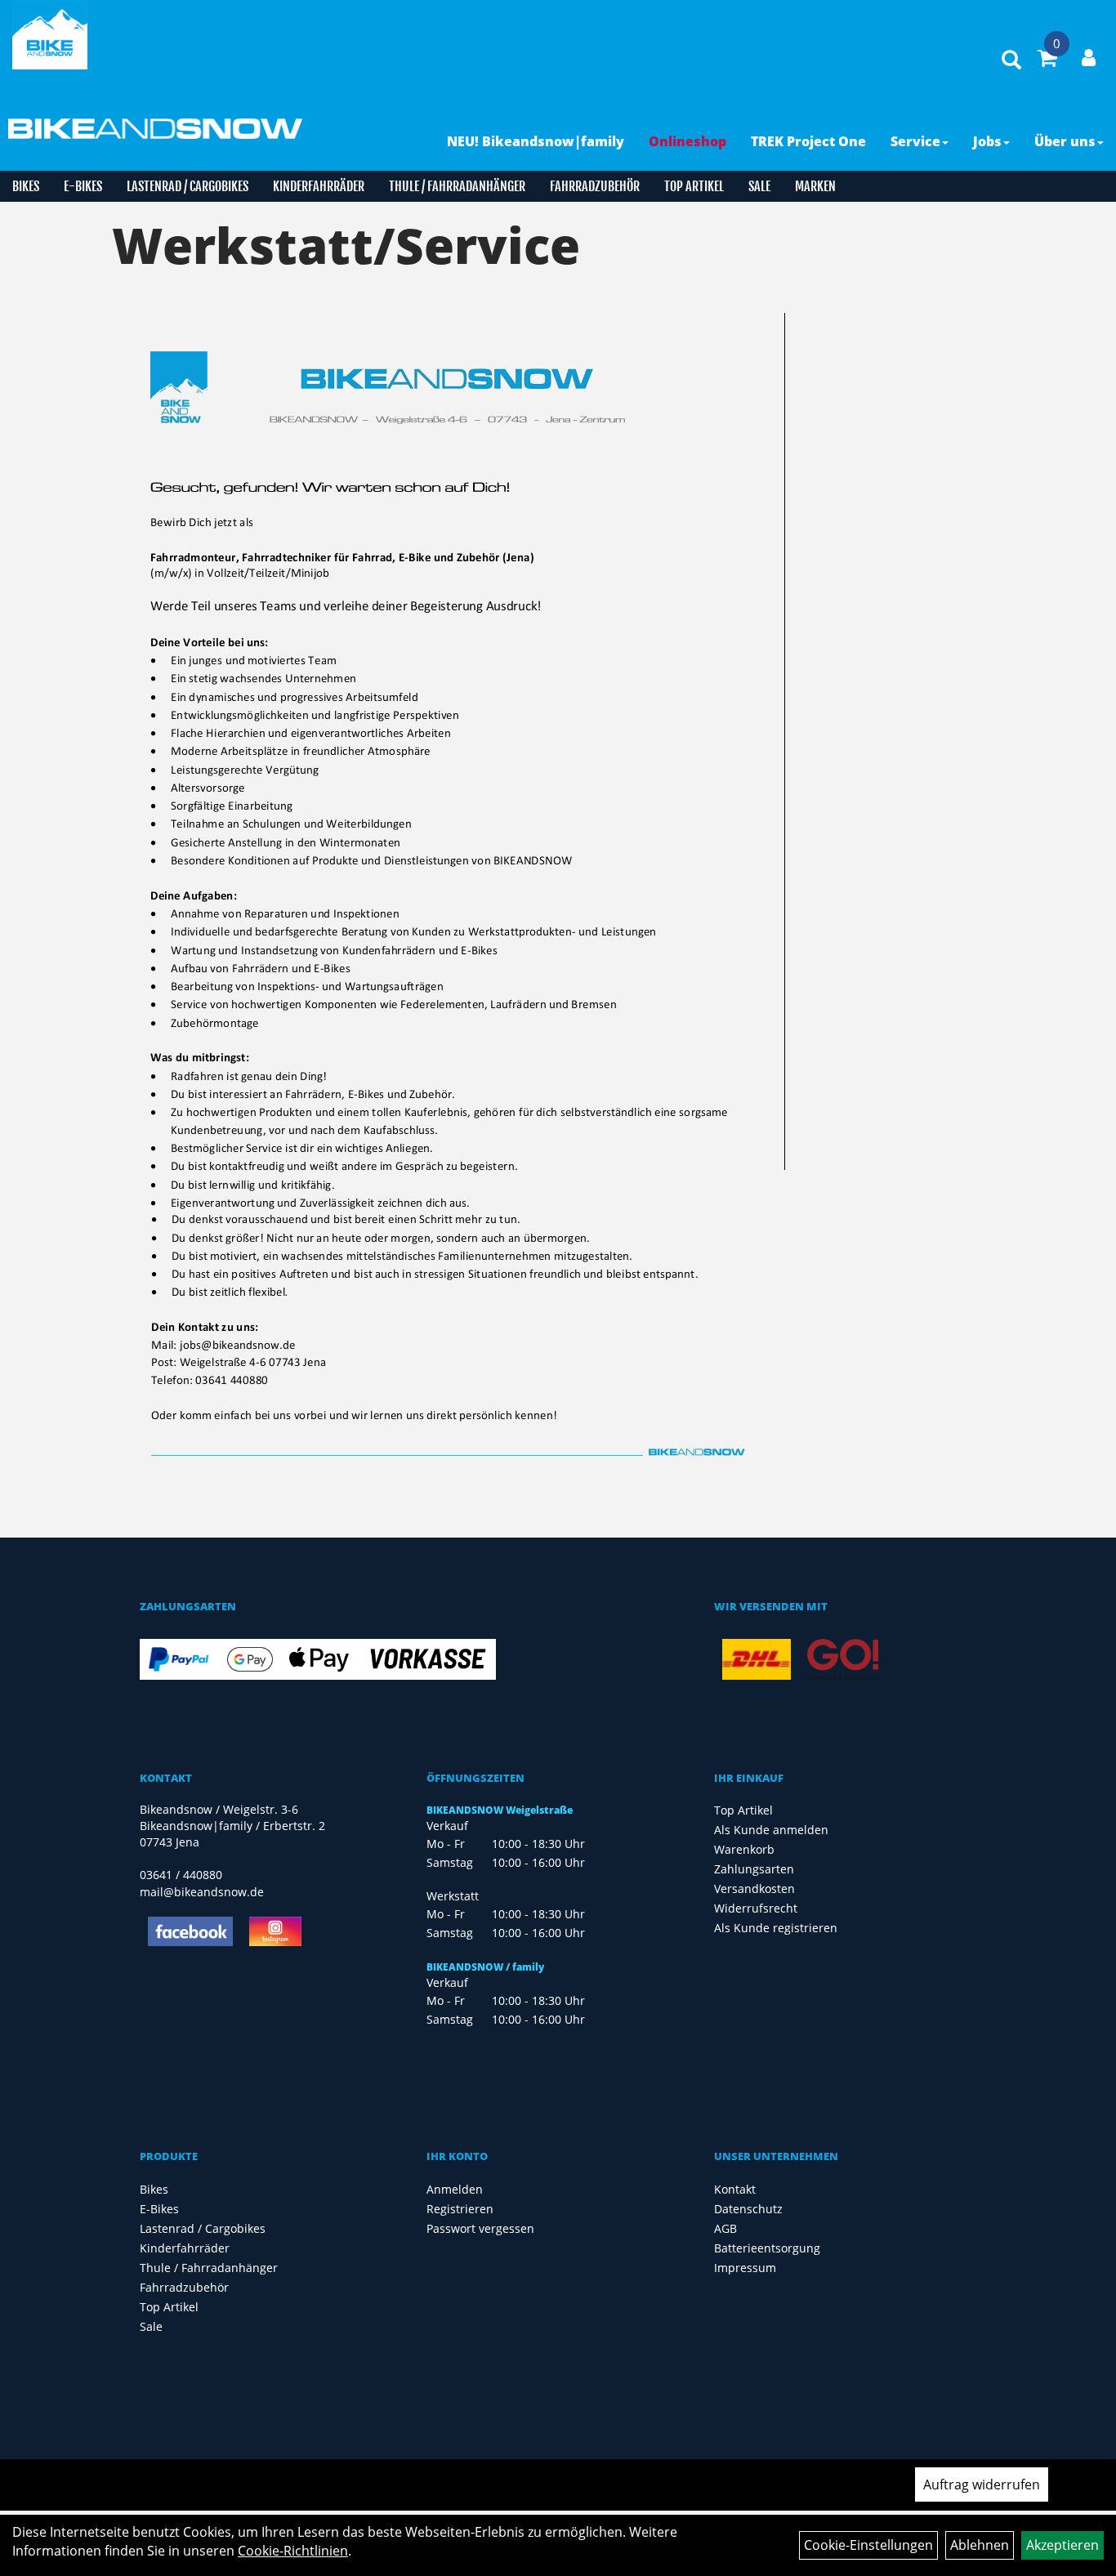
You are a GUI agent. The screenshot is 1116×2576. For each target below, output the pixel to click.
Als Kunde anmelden (771, 1830)
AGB (725, 2228)
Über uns (1065, 141)
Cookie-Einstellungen (868, 2545)
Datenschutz (748, 2209)
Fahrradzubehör (595, 186)
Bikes (26, 186)
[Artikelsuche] (1011, 61)
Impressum (745, 2268)
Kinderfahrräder (319, 186)
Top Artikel (694, 186)
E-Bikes (83, 186)
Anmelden (455, 2189)
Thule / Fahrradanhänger (457, 186)
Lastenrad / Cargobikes (187, 186)
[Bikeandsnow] (50, 35)
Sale (759, 186)
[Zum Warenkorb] (1047, 60)
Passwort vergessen (480, 2228)
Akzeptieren (1062, 2545)
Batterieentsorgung (767, 2248)
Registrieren (460, 2209)
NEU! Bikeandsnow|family (536, 141)
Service (915, 141)
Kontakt (735, 2189)
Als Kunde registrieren (776, 1928)
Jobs (987, 141)
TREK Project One (808, 141)
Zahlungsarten (754, 1869)
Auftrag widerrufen (982, 2484)
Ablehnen (980, 2545)
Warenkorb (744, 1849)
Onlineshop (687, 141)
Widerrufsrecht (756, 1908)
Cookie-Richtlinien (293, 2551)
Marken (815, 186)
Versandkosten (754, 1888)
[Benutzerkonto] (1089, 57)
